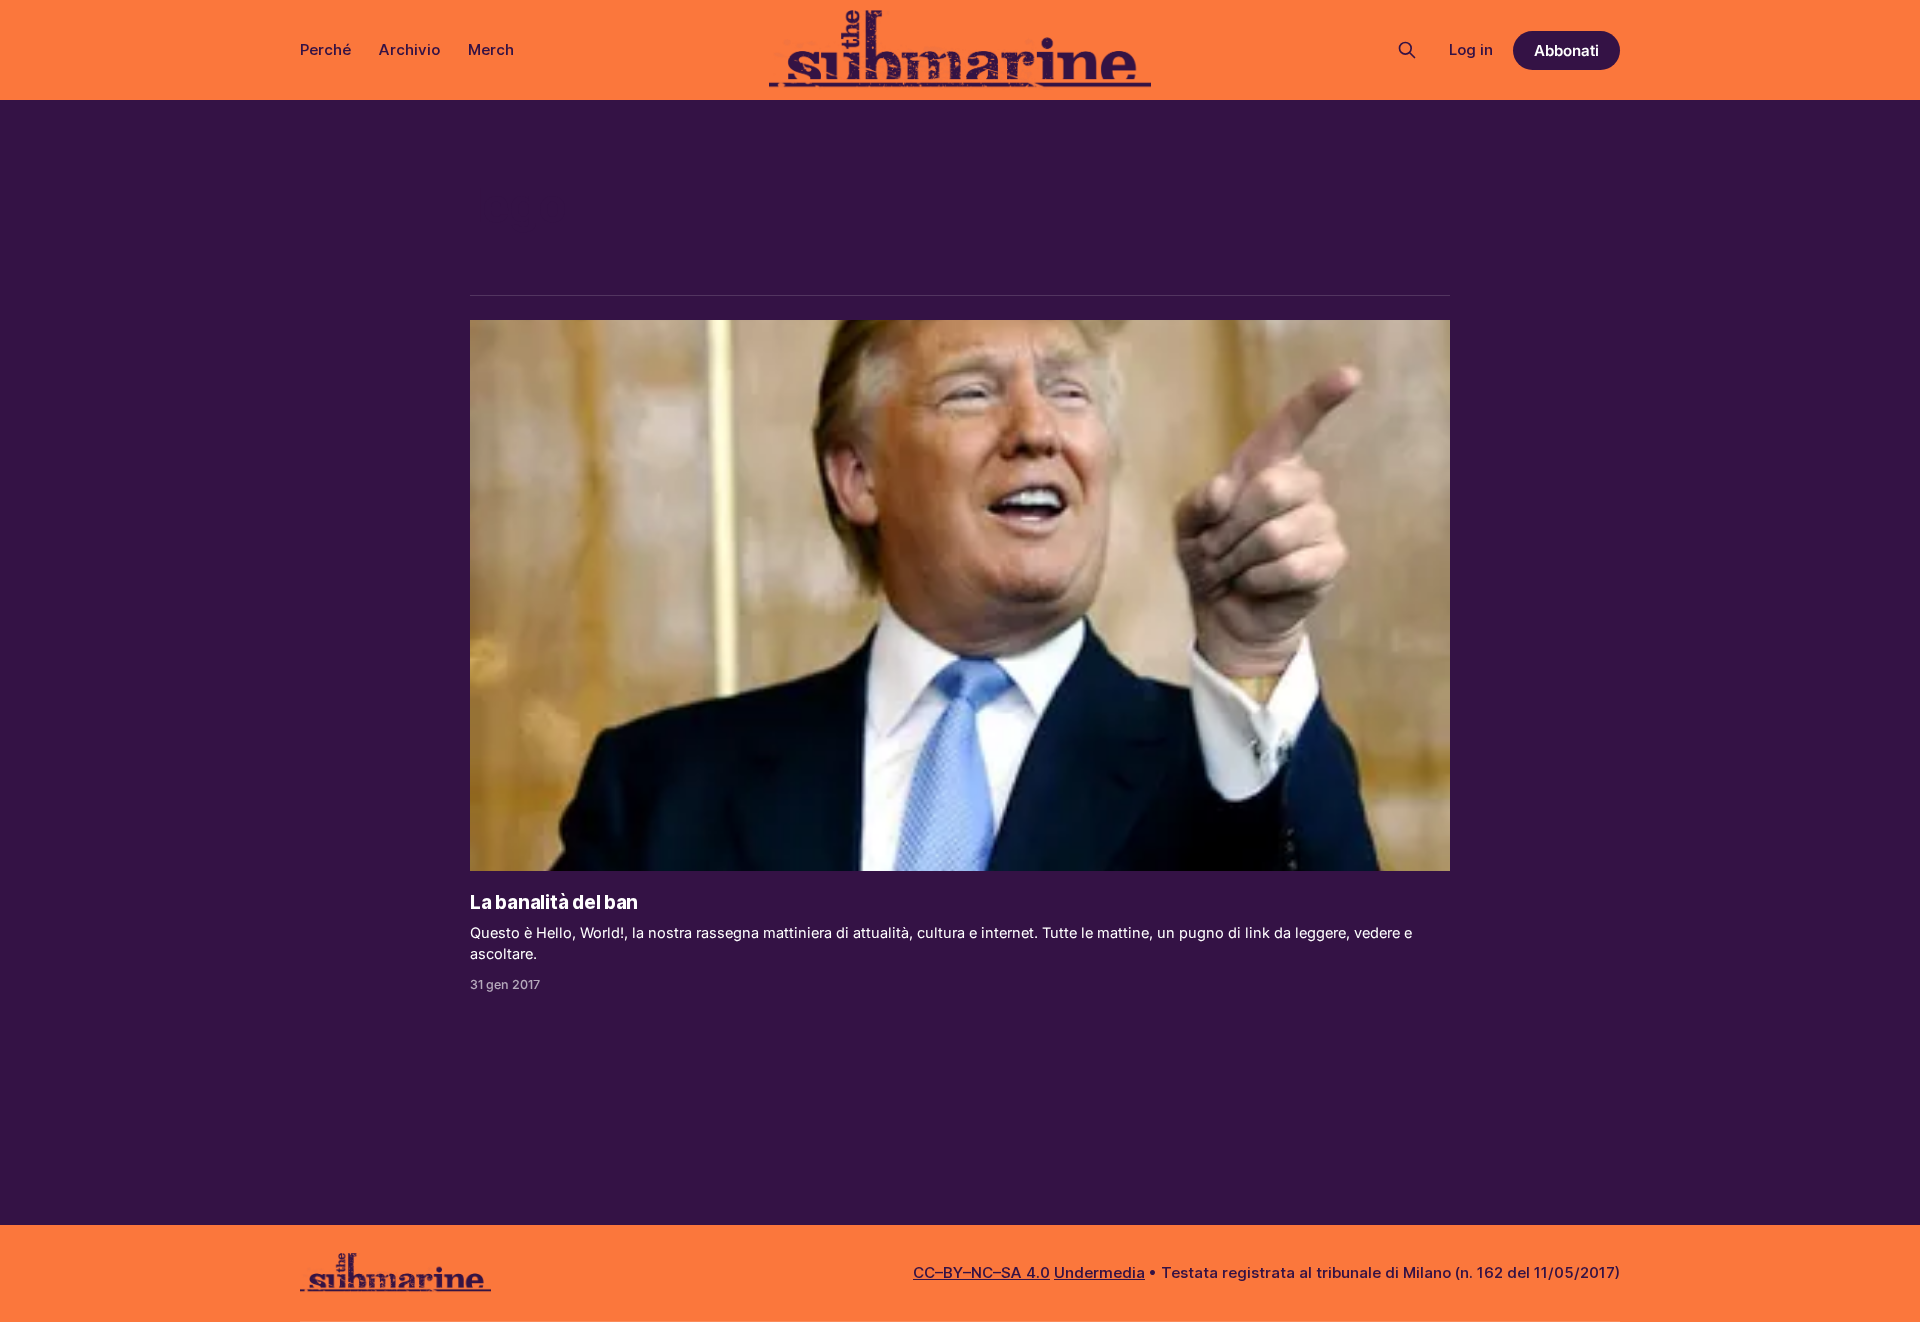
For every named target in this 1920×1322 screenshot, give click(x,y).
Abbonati (1566, 50)
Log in (1471, 49)
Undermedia (1099, 1272)
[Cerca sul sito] (1407, 50)
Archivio (409, 49)
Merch (491, 49)
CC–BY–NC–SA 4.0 (981, 1272)
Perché (325, 49)
